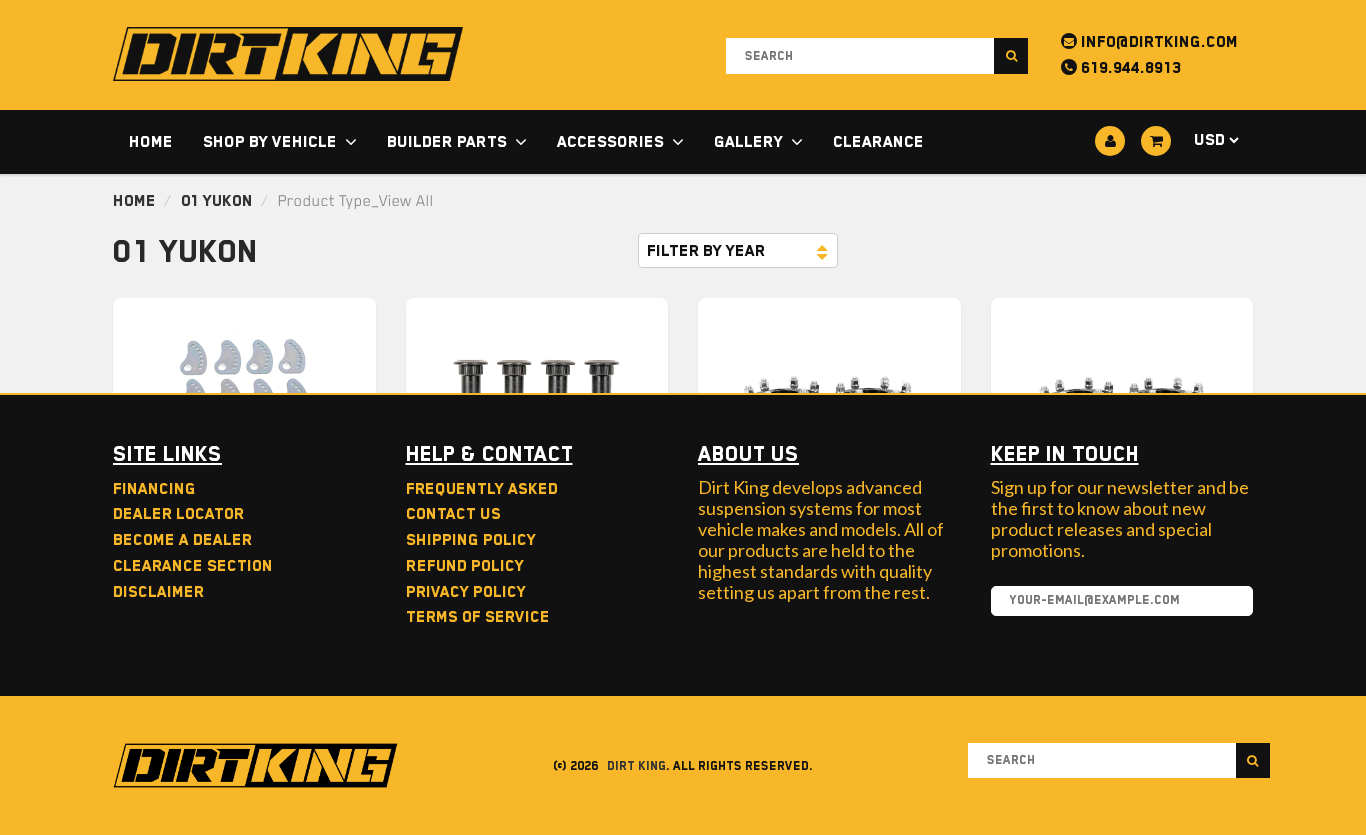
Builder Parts (447, 142)
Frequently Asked (482, 489)
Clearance (878, 142)
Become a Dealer (182, 540)
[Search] (1011, 56)
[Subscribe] (1228, 602)
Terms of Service (478, 617)
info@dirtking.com (1157, 42)
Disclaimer (158, 592)
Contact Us (453, 514)
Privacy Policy (466, 592)
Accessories (610, 142)
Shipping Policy (471, 540)
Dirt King (636, 766)
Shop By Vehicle (270, 142)
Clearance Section (193, 566)
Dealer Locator (178, 514)
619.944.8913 (1129, 68)
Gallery (748, 142)
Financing (154, 489)
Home (151, 142)
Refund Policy (465, 566)
